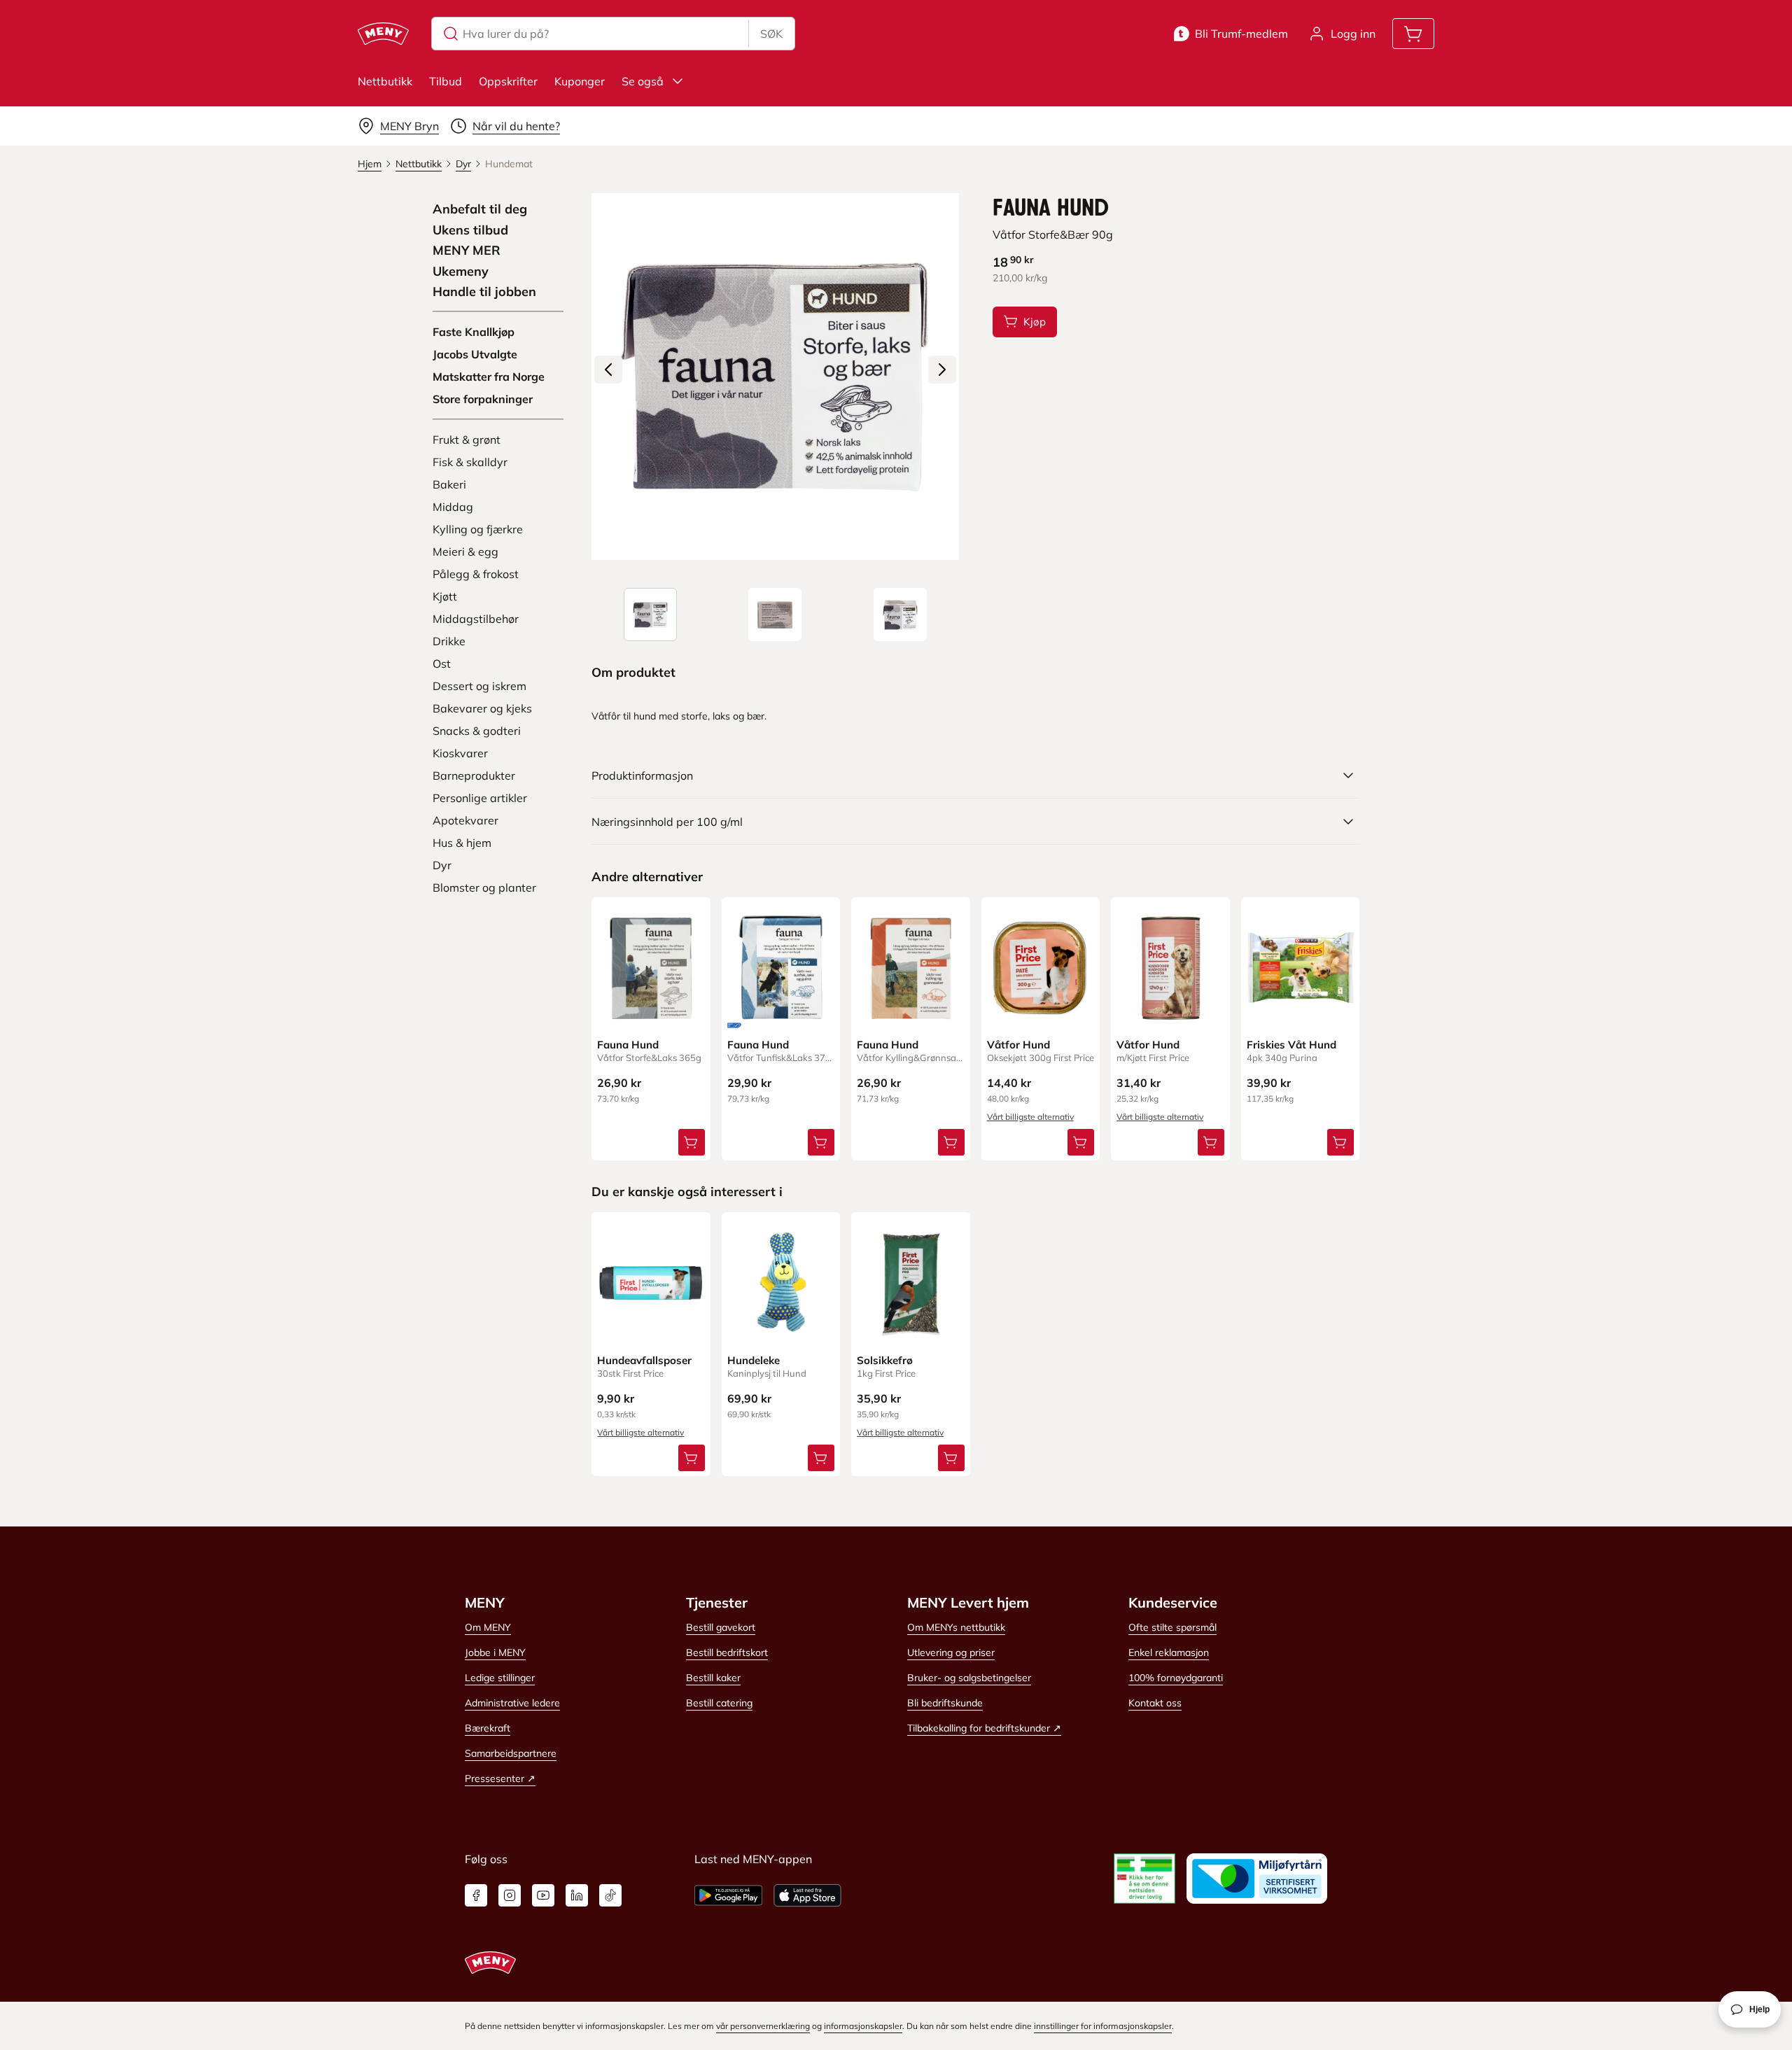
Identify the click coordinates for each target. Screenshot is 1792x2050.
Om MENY (488, 1627)
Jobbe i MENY (495, 1652)
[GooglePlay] (728, 1895)
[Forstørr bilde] (775, 377)
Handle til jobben (484, 292)
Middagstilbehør (476, 619)
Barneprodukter (474, 775)
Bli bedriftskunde (945, 1703)
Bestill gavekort (721, 1627)
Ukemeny (461, 272)
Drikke (449, 641)
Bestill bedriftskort (727, 1652)
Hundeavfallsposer (644, 1360)
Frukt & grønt (467, 440)
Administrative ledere (512, 1703)
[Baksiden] (775, 615)
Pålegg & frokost (476, 574)
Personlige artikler (480, 798)
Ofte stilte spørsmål (1172, 1627)
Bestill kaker (713, 1678)
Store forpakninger (483, 399)
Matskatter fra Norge (489, 377)
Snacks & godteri (477, 731)
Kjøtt (445, 596)
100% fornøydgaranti (1176, 1678)
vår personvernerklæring (763, 2026)
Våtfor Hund (1018, 1045)
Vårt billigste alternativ (1030, 1117)
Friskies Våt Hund (1291, 1045)
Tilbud (446, 81)
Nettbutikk (385, 81)
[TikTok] (610, 1895)
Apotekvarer (465, 820)
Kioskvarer (460, 753)
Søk (771, 34)
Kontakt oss (1155, 1703)
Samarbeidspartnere (511, 1753)
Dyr (442, 865)
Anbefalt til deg (480, 209)
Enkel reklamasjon (1169, 1652)
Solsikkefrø (885, 1360)
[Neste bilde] (942, 370)
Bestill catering (719, 1703)
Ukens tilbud (470, 230)
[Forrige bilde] (608, 370)
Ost (442, 664)
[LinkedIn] (577, 1895)
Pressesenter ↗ (500, 1778)
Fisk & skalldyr (470, 462)
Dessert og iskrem (479, 686)
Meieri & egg (465, 552)
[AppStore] (807, 1895)
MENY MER (467, 251)
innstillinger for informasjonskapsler (1103, 2026)
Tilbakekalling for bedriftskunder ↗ (984, 1728)
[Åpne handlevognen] (1413, 34)
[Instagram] (510, 1895)
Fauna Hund (628, 1045)
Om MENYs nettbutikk (956, 1627)
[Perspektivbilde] (900, 615)
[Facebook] (476, 1895)
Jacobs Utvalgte (475, 354)
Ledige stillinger (500, 1678)
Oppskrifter (508, 81)
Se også (643, 81)
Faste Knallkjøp (474, 332)
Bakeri (449, 484)
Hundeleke (754, 1360)
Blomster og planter (484, 887)
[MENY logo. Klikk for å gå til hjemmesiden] (383, 34)
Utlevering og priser (951, 1652)
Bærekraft (488, 1728)
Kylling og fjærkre (478, 529)
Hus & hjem (462, 843)
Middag (453, 507)
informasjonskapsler (863, 2026)
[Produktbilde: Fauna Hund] (650, 615)
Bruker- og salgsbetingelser (969, 1678)
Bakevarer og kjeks (482, 708)
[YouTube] (543, 1895)
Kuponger (580, 81)
